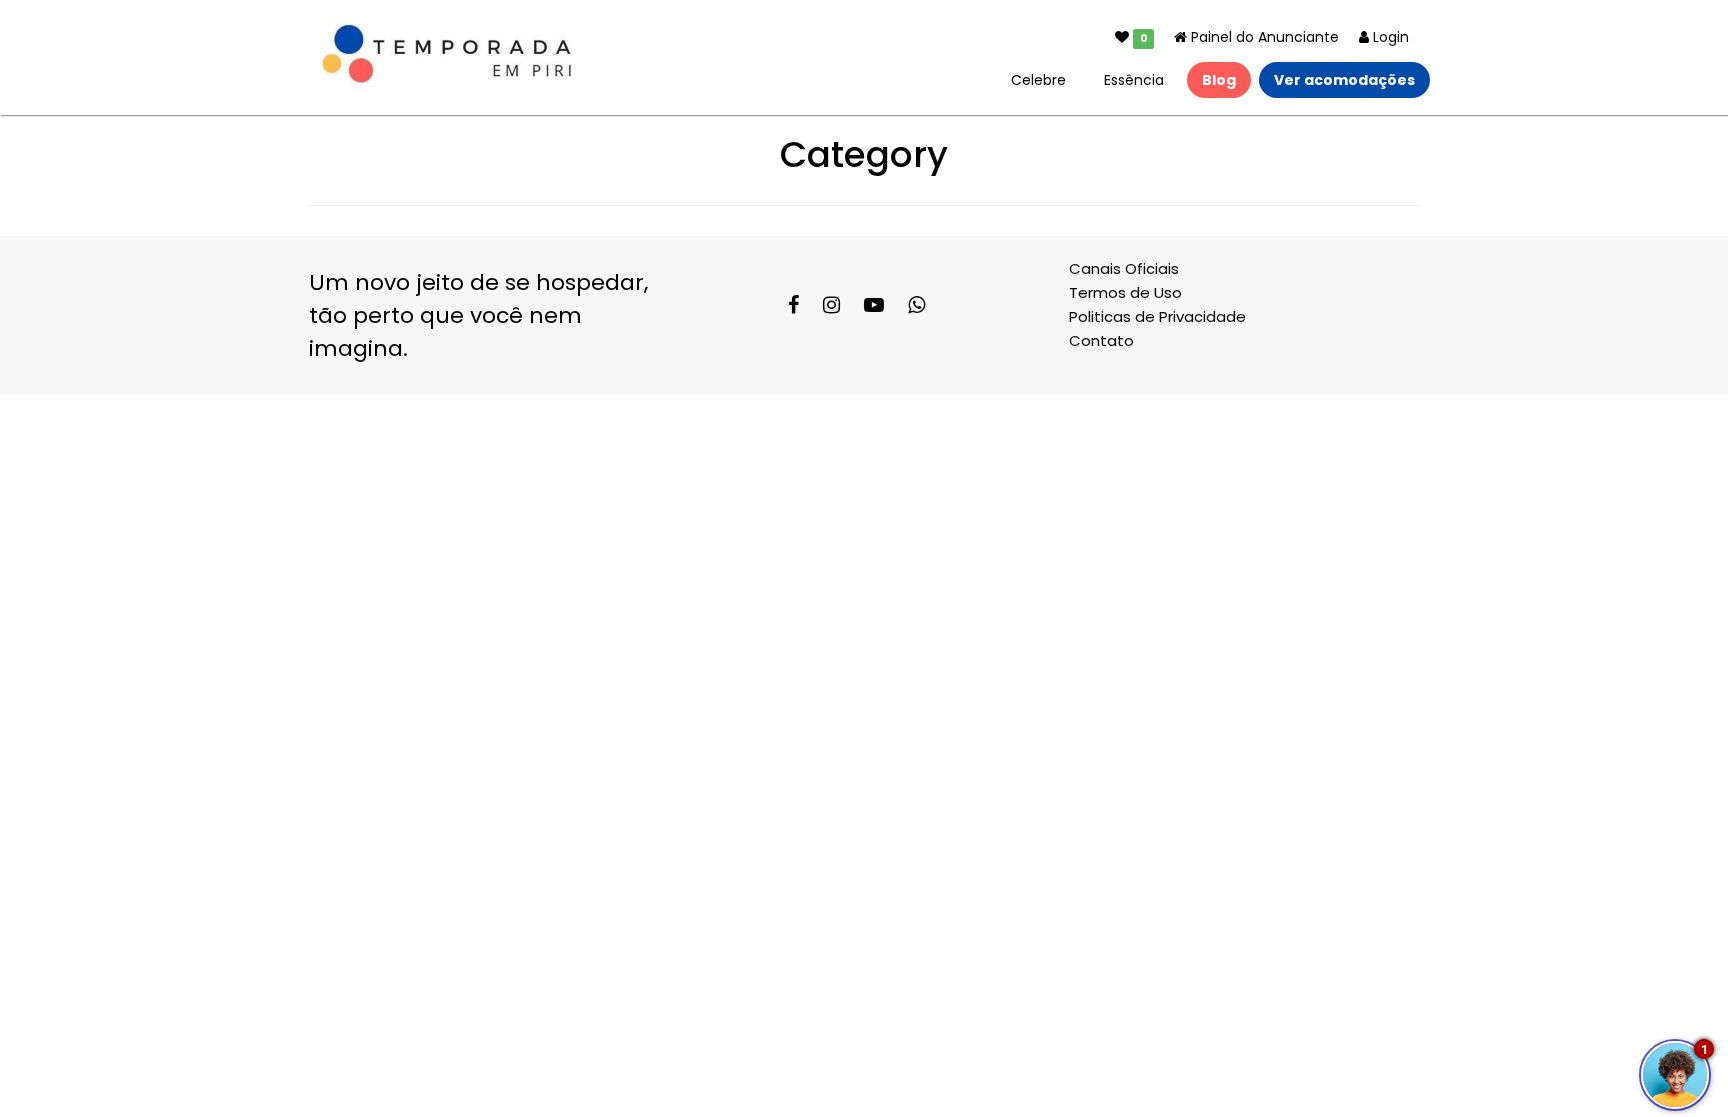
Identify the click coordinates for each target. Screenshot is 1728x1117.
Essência (1134, 80)
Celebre (1038, 80)
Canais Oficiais (1124, 268)
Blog (1219, 80)
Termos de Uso (1125, 292)
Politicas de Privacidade (1157, 316)
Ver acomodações (1344, 80)
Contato (1101, 340)
